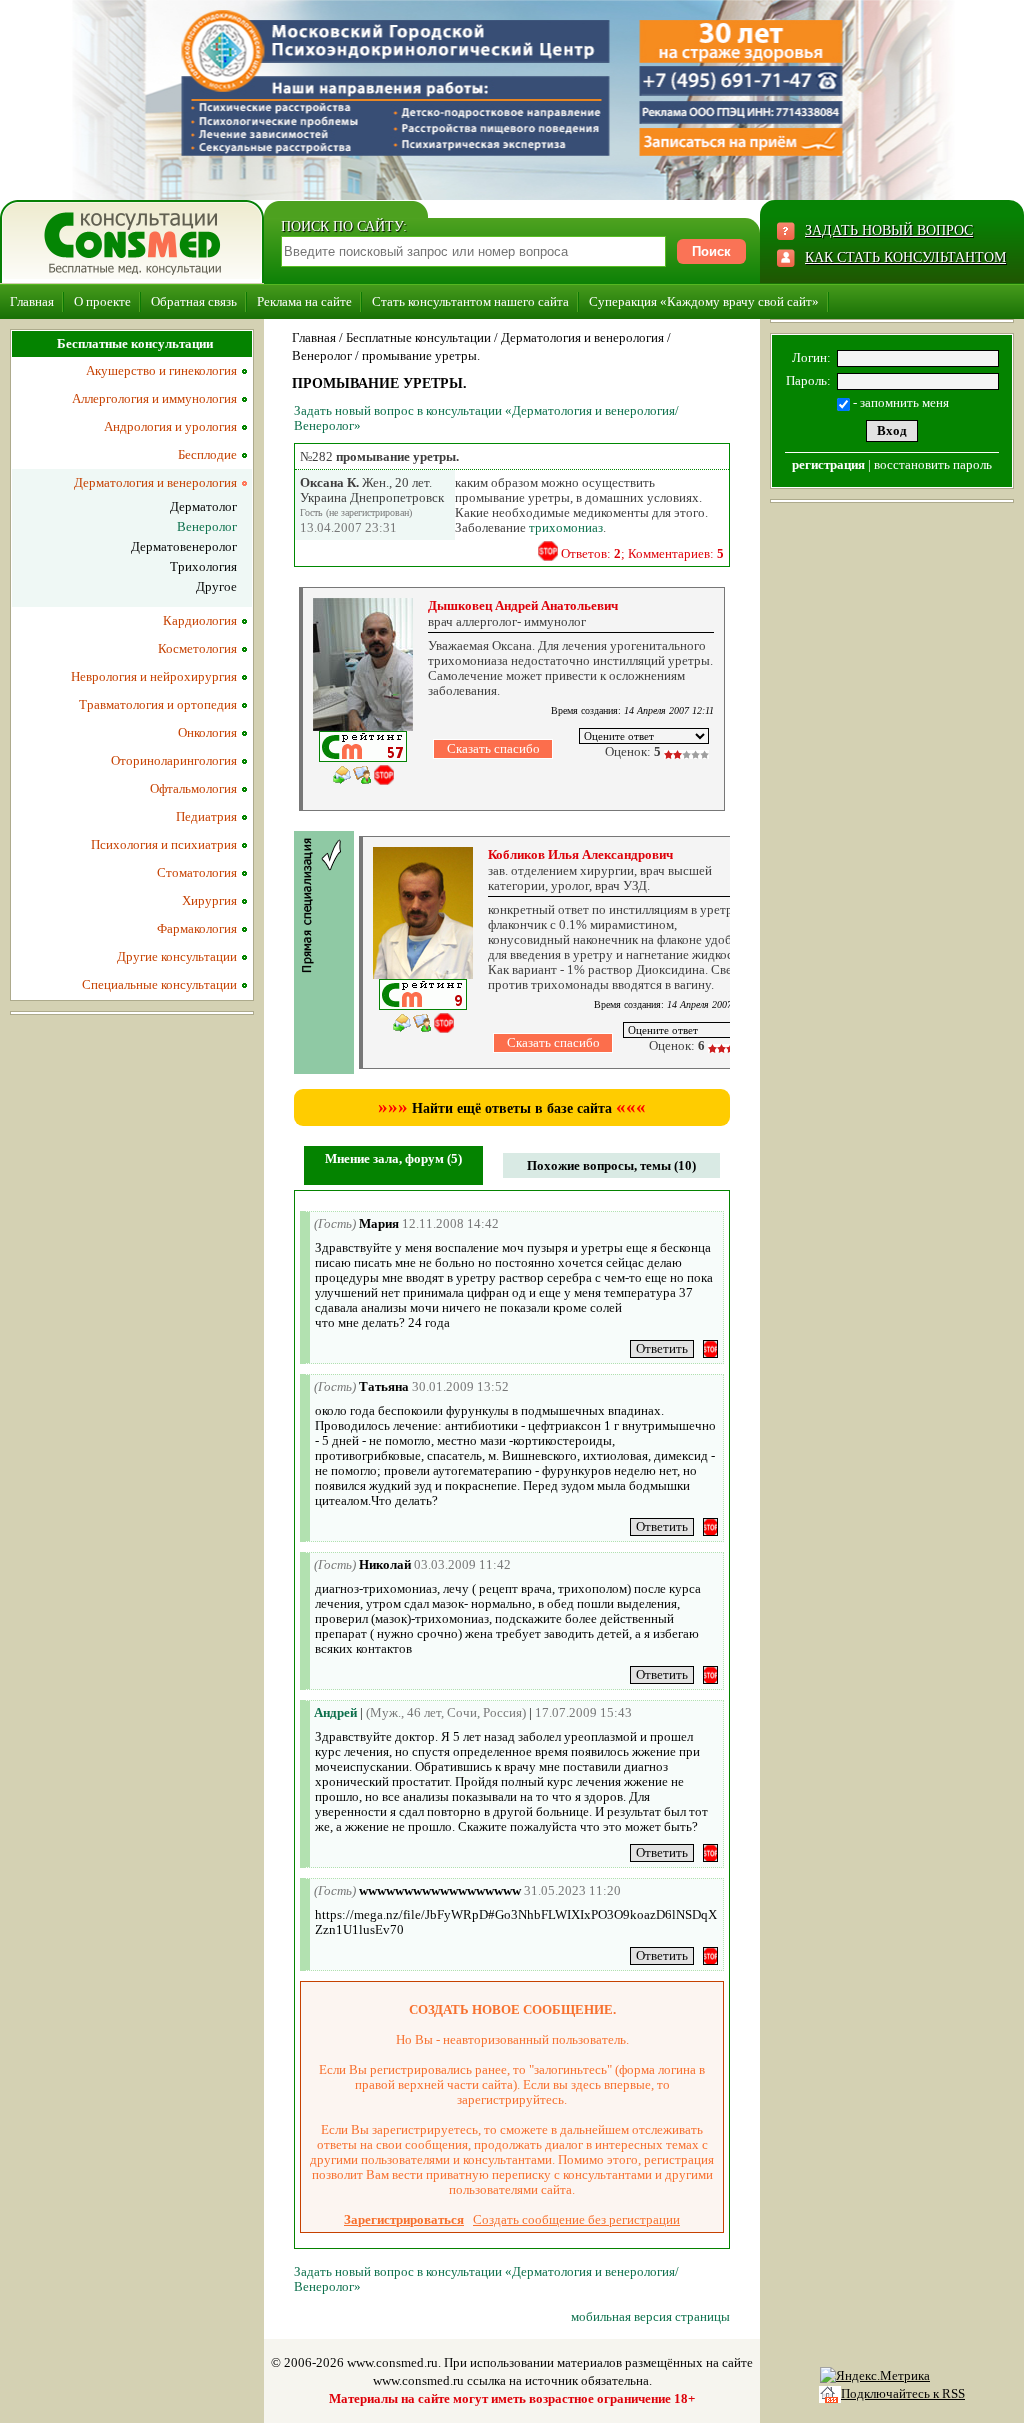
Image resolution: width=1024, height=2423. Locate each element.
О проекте (102, 301)
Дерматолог (203, 506)
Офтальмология (193, 788)
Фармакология (197, 928)
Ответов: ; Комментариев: (642, 553)
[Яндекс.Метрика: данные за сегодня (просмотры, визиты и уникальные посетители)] (875, 2376)
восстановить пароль (933, 464)
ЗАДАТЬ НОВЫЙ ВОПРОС (889, 230)
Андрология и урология (170, 426)
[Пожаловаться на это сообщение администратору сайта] (548, 551)
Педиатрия (206, 816)
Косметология (197, 648)
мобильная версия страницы (650, 2316)
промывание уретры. (421, 355)
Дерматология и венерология (582, 337)
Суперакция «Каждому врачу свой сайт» (704, 301)
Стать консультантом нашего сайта (470, 301)
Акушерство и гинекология (161, 370)
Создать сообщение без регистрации (576, 2219)
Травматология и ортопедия (158, 704)
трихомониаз (566, 527)
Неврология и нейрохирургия (154, 676)
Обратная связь (194, 301)
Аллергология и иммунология (154, 398)
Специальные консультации (159, 984)
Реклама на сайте (304, 301)
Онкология (207, 732)
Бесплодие (207, 454)
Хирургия (209, 900)
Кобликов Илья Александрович (580, 854)
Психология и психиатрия (164, 844)
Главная (32, 301)
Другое (216, 586)
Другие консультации (177, 956)
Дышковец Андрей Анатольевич (523, 605)
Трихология (203, 566)
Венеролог (322, 355)
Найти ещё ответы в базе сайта (512, 1108)
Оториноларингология (174, 760)
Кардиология (200, 620)
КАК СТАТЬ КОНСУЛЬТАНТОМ (905, 257)
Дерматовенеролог (184, 546)
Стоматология (197, 872)
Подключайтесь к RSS (903, 2393)
